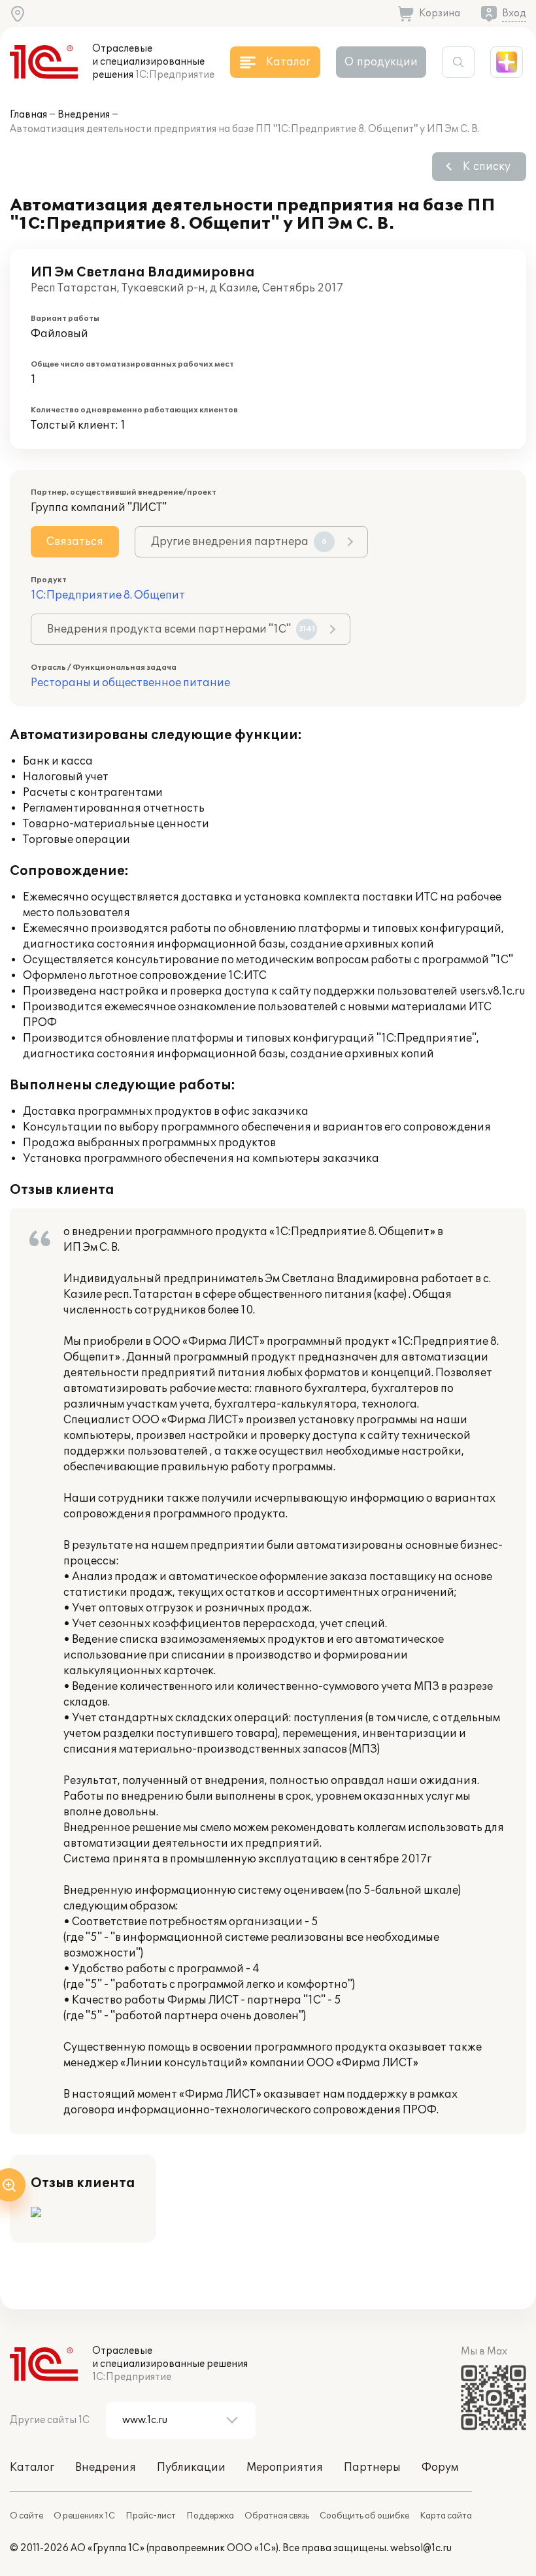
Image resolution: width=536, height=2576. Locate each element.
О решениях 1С (84, 2516)
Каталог (32, 2468)
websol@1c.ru (421, 2548)
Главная (28, 115)
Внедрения (84, 115)
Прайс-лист (151, 2516)
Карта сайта (446, 2516)
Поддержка (210, 2516)
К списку (487, 167)
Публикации (191, 2468)
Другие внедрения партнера (239, 542)
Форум (440, 2468)
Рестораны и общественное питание (130, 683)
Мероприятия (285, 2468)
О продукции (381, 62)
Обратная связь (277, 2516)
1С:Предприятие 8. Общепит (108, 595)
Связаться (75, 542)
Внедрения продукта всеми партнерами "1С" (181, 629)
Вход (514, 13)
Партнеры (372, 2468)
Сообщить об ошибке (364, 2516)
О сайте (26, 2516)
